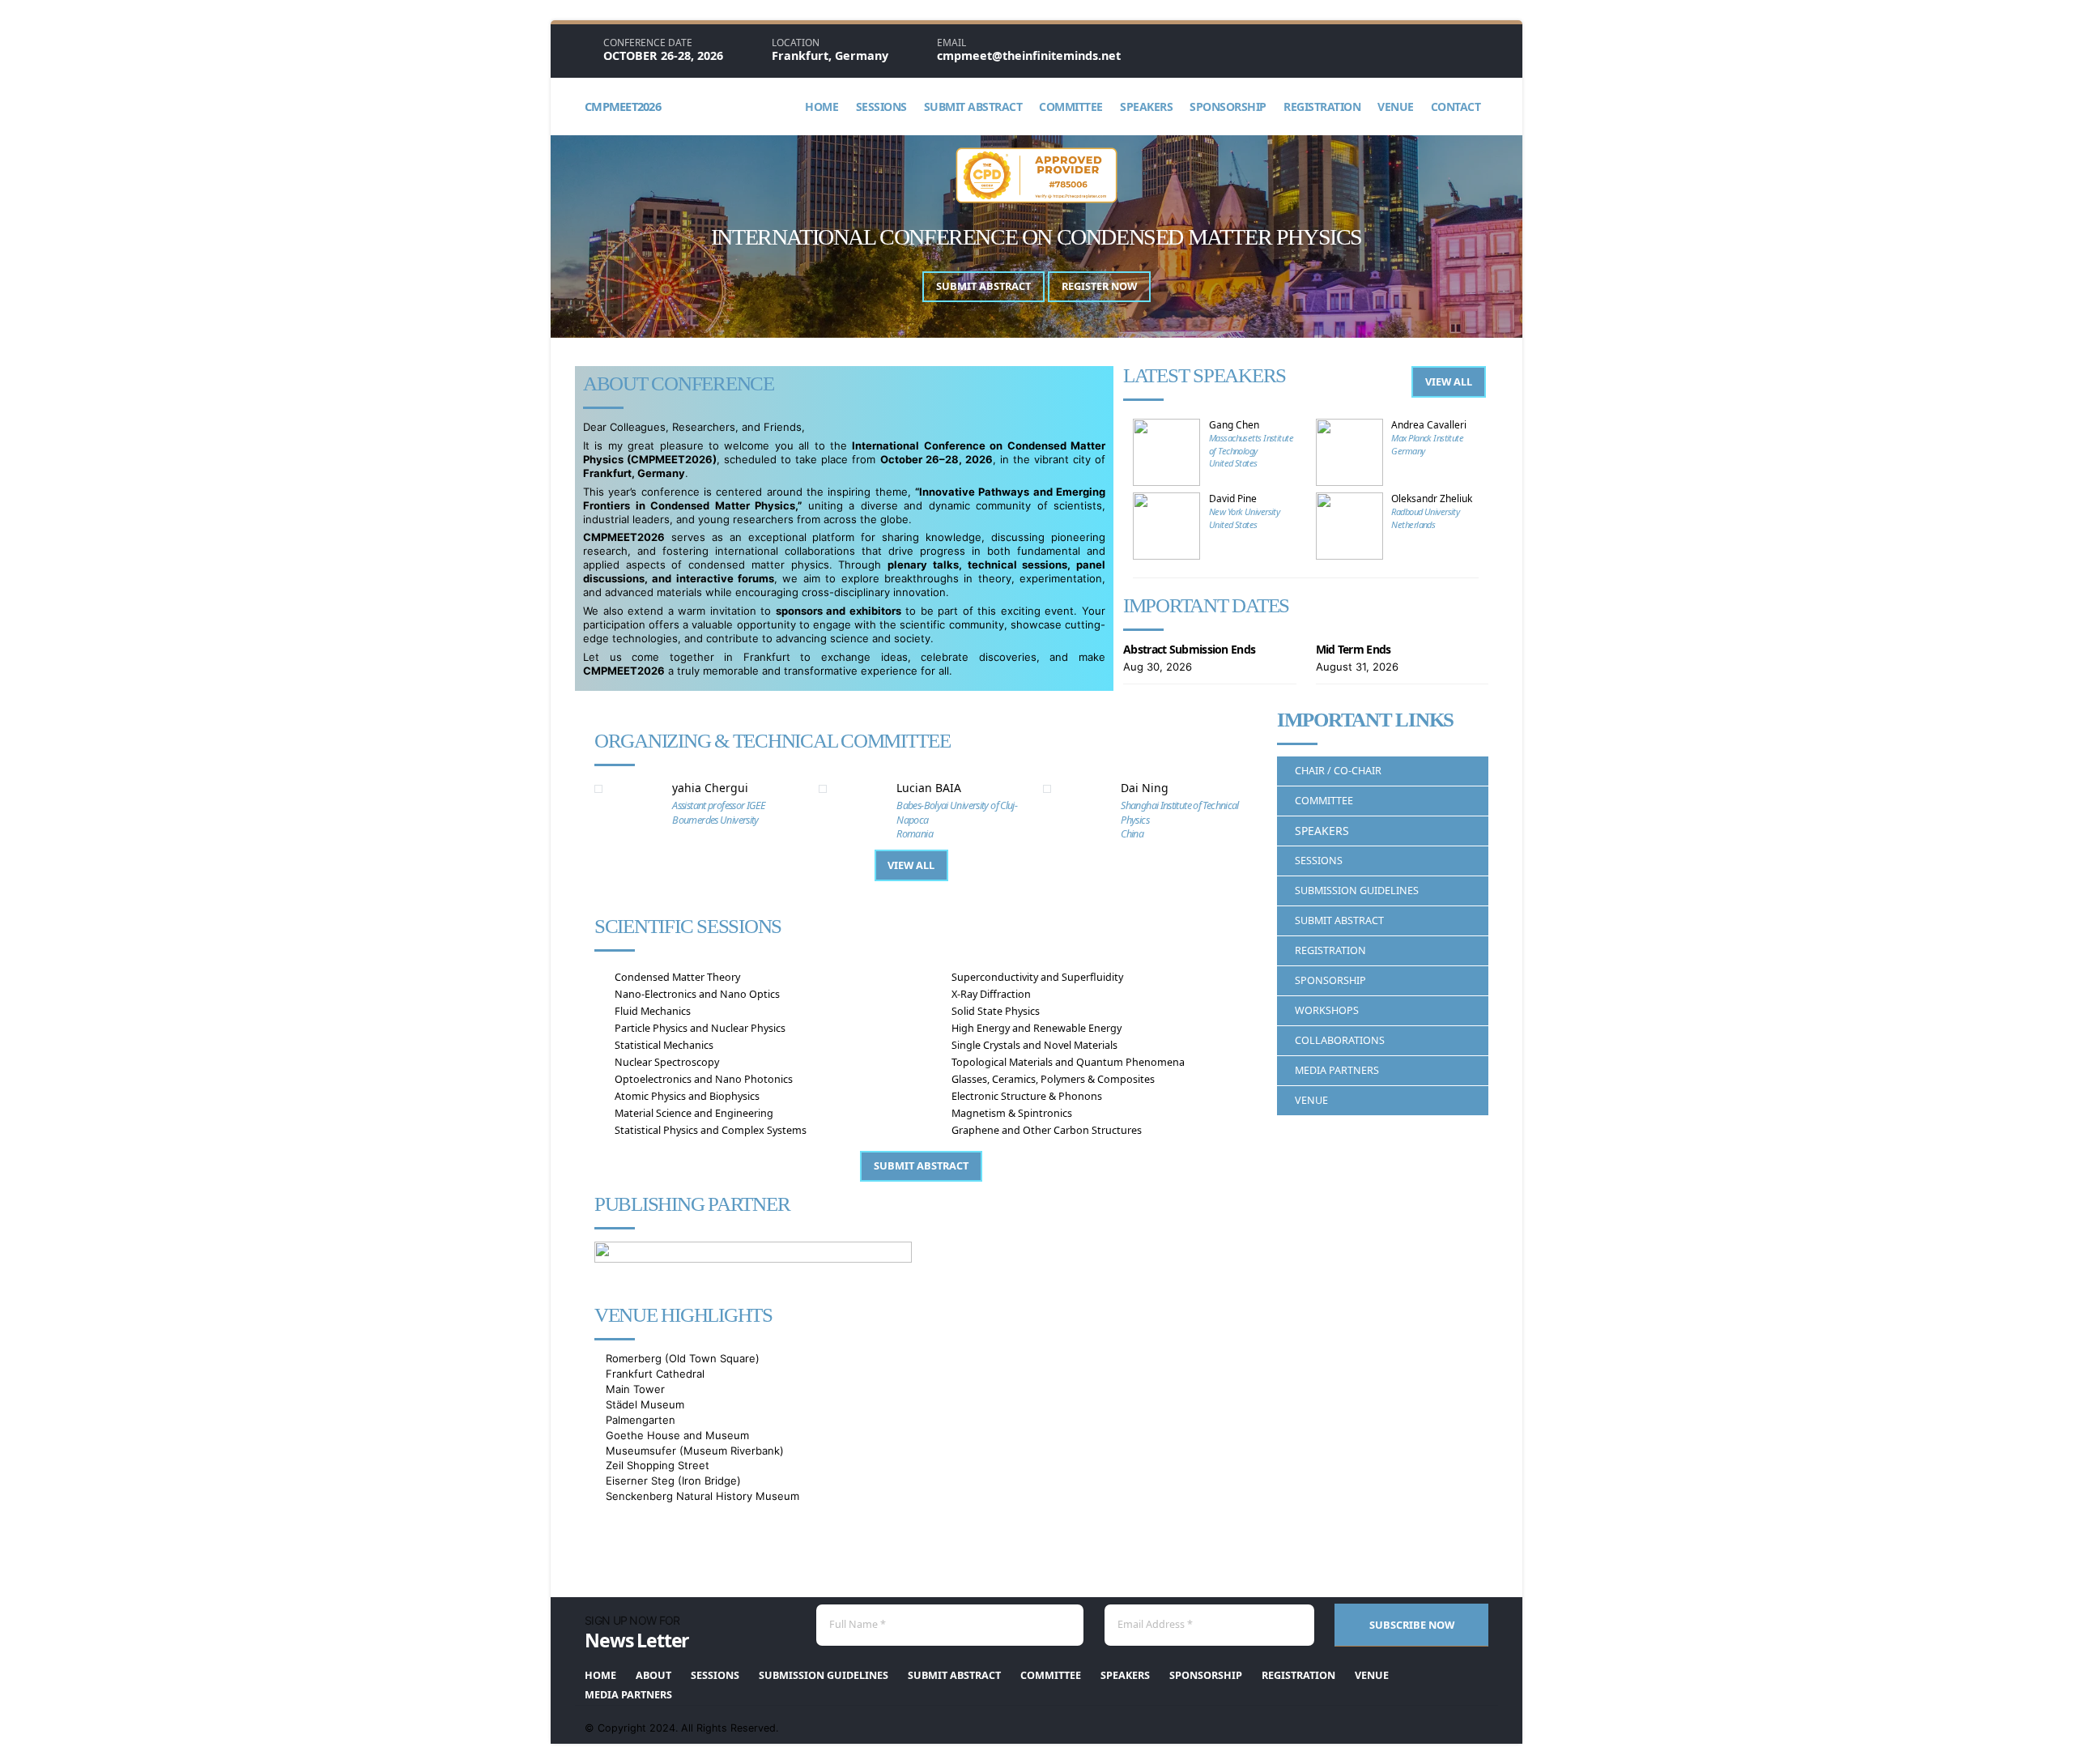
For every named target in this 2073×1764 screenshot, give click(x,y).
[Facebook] (1425, 50)
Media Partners (1337, 1070)
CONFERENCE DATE (648, 43)
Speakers (1146, 107)
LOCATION (796, 43)
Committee (1071, 107)
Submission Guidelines (1357, 891)
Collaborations (1340, 1040)
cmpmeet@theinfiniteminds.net (1029, 55)
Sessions (881, 107)
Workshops (1327, 1010)
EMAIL (951, 43)
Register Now (1099, 286)
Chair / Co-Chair (1338, 771)
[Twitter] (1483, 50)
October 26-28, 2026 (663, 55)
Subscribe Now (1412, 1625)
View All (1449, 381)
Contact (1456, 107)
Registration (1322, 107)
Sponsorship (1228, 107)
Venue (1396, 107)
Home (822, 107)
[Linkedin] (1454, 50)
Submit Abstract (973, 107)
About (653, 1675)
